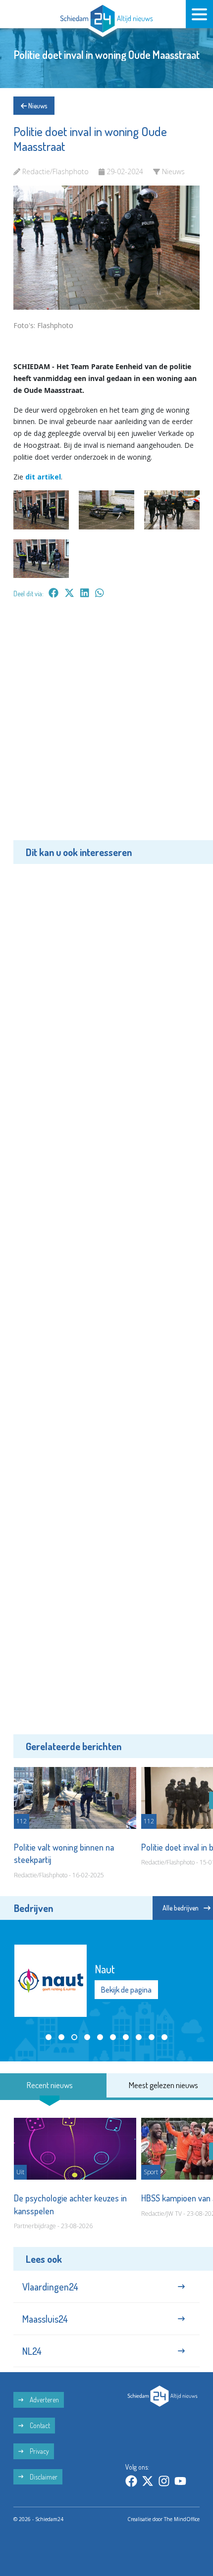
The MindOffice (182, 2519)
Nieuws (37, 106)
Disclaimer (43, 2477)
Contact (39, 2425)
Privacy (39, 2451)
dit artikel (43, 477)
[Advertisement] (106, 726)
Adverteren (44, 2400)
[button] (49, 2037)
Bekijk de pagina (126, 1990)
